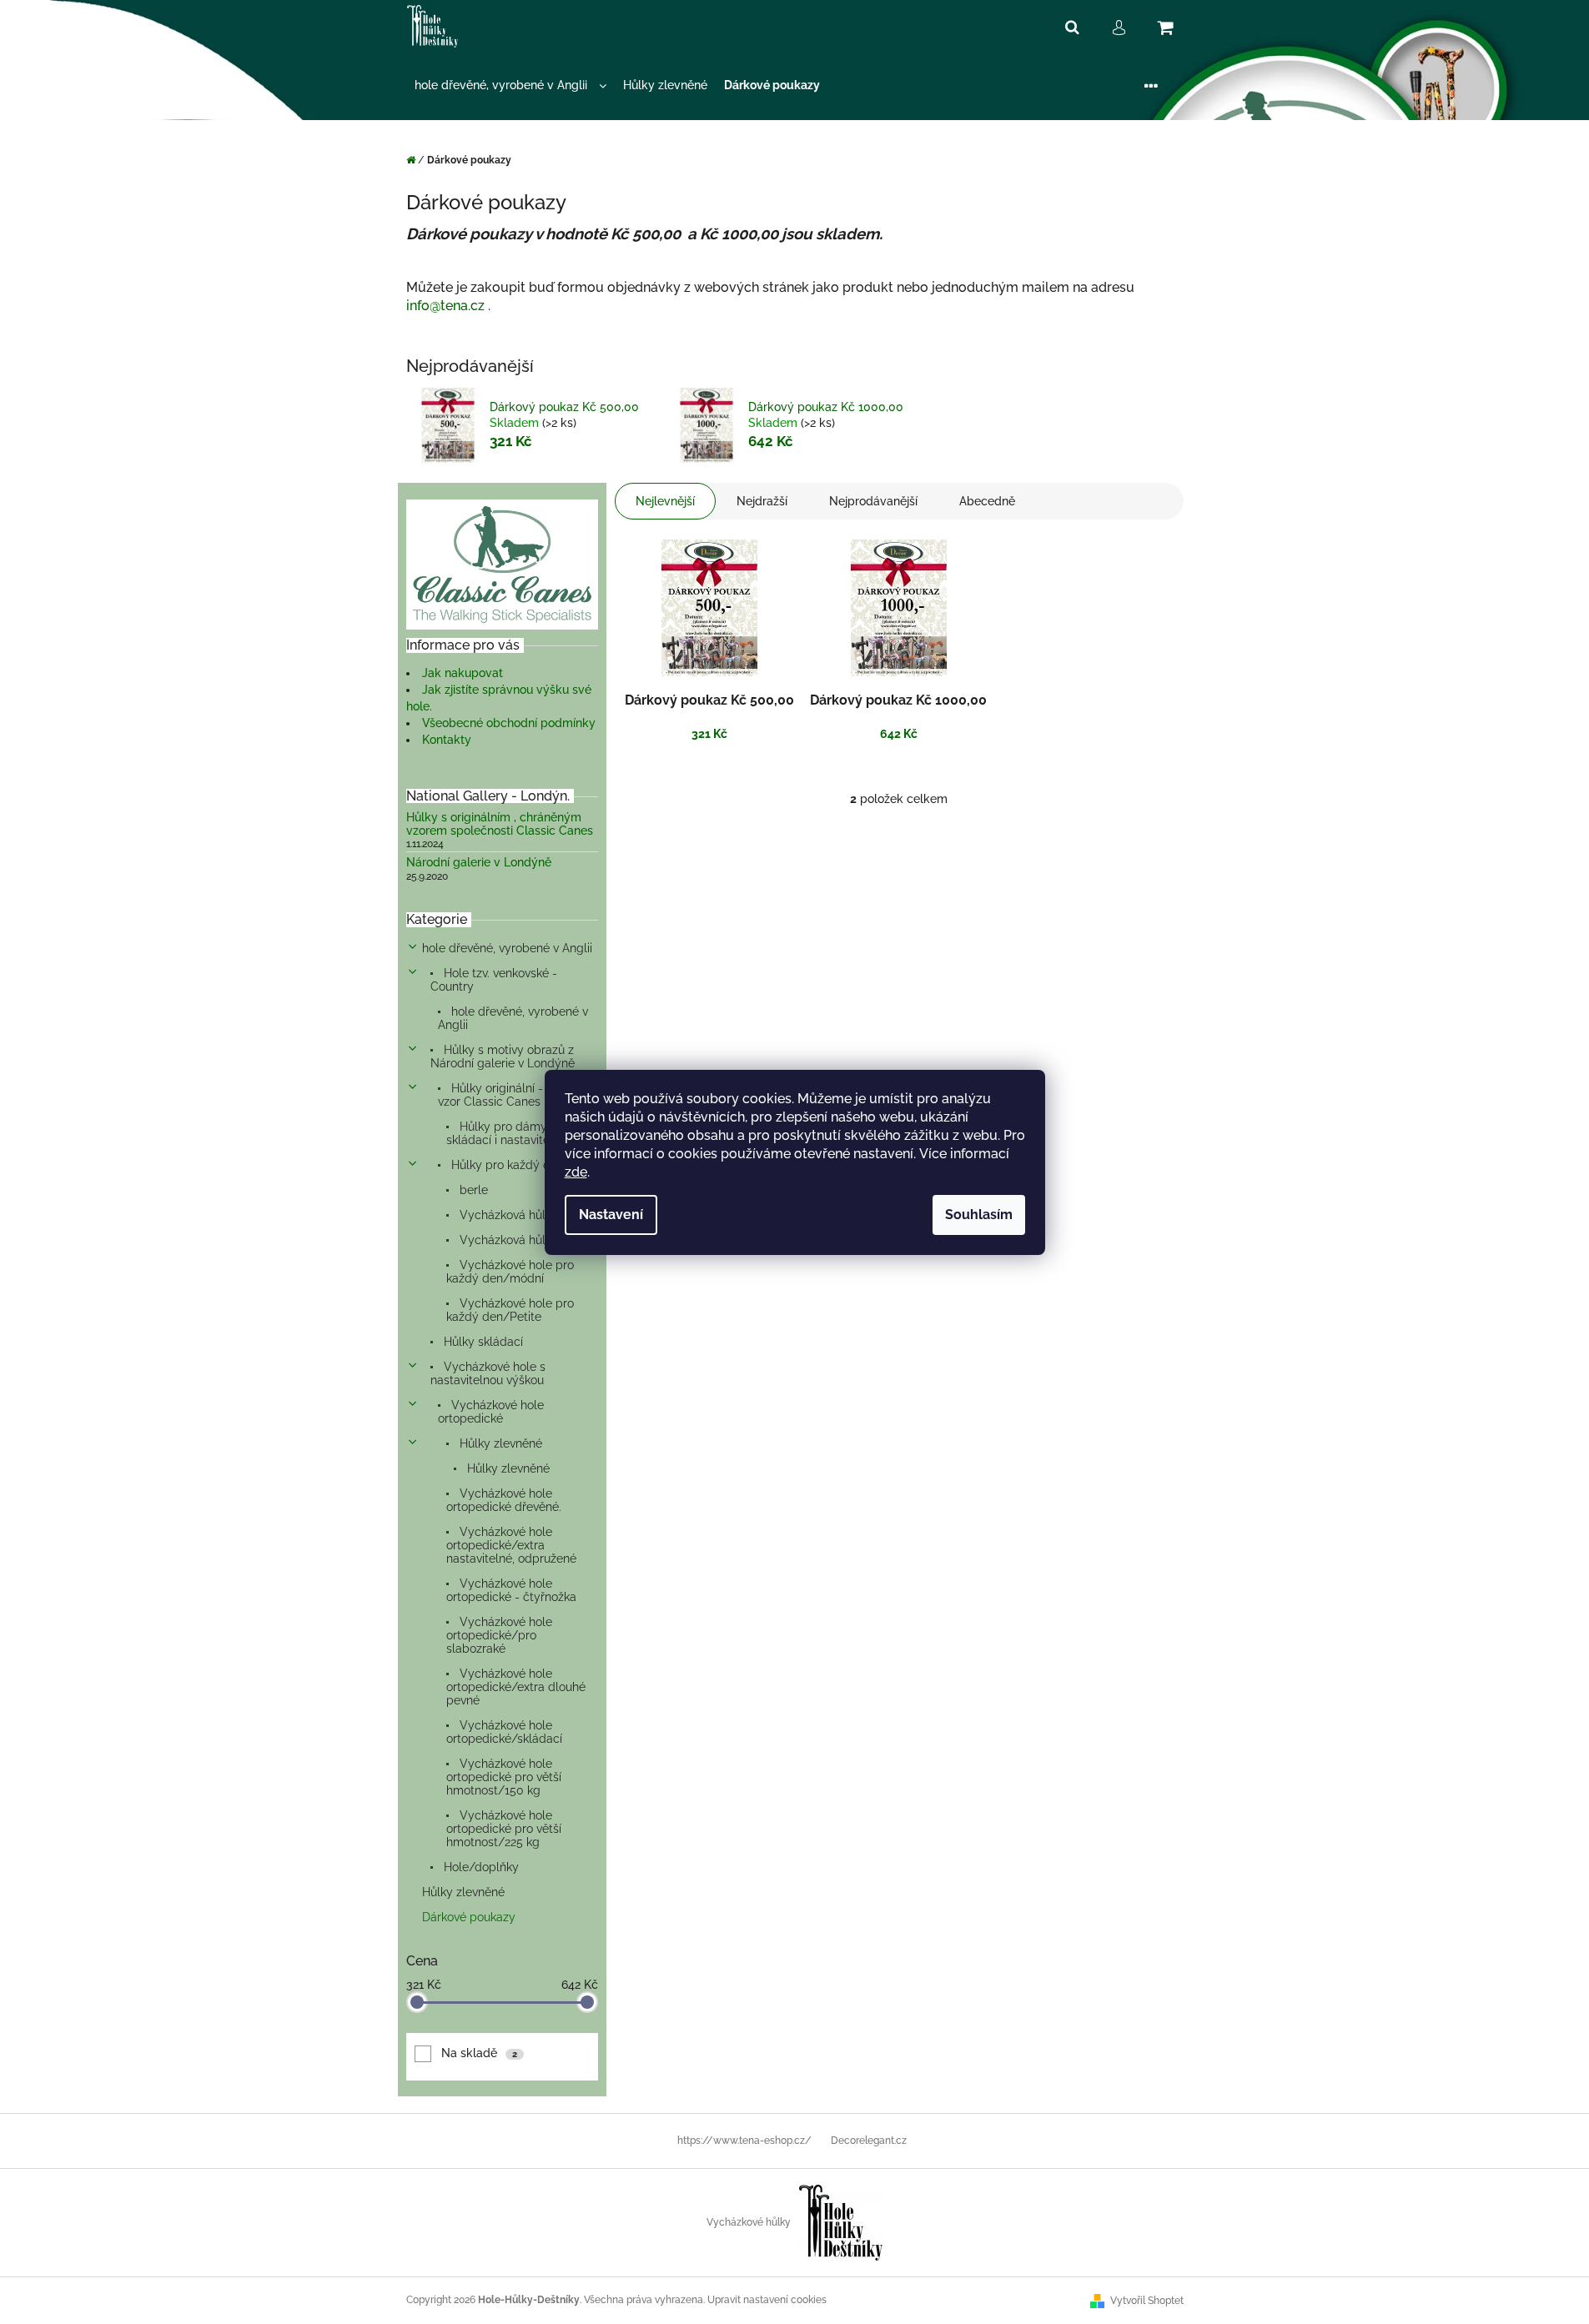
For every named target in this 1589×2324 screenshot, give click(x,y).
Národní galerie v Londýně (479, 863)
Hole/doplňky (480, 1867)
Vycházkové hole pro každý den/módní (510, 1272)
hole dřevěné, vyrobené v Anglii (507, 948)
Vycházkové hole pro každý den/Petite (510, 1310)
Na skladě (479, 2053)
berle (472, 1190)
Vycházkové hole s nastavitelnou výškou (488, 1373)
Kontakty (447, 740)
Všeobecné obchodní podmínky (509, 723)
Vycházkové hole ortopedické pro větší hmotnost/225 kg (504, 1829)
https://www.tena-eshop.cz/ (744, 2141)
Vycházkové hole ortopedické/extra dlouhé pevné (516, 1687)
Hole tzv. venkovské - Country (494, 980)
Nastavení (611, 1215)
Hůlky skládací (482, 1342)
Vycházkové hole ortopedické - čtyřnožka (511, 1590)
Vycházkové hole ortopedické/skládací (504, 1732)
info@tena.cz (445, 306)
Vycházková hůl (501, 1215)
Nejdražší (762, 501)
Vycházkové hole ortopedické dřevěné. (504, 1500)
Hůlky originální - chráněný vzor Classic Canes (518, 1095)
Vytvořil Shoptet (1147, 2301)
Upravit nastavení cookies (767, 2300)
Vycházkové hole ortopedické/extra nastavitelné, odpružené (511, 1545)
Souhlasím (979, 1215)
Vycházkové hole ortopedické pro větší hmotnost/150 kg (504, 1777)
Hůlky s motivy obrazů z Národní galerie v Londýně (503, 1057)
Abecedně (987, 501)
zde (576, 1172)
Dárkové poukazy (469, 1917)
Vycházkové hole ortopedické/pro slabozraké (499, 1635)
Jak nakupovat (463, 673)
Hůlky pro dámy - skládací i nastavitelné (506, 1133)
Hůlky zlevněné (499, 1443)
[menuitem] (510, 85)
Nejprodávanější (873, 501)
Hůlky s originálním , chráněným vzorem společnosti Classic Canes (500, 824)
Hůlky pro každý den (506, 1165)
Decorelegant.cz (869, 2141)
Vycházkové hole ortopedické (491, 1412)
